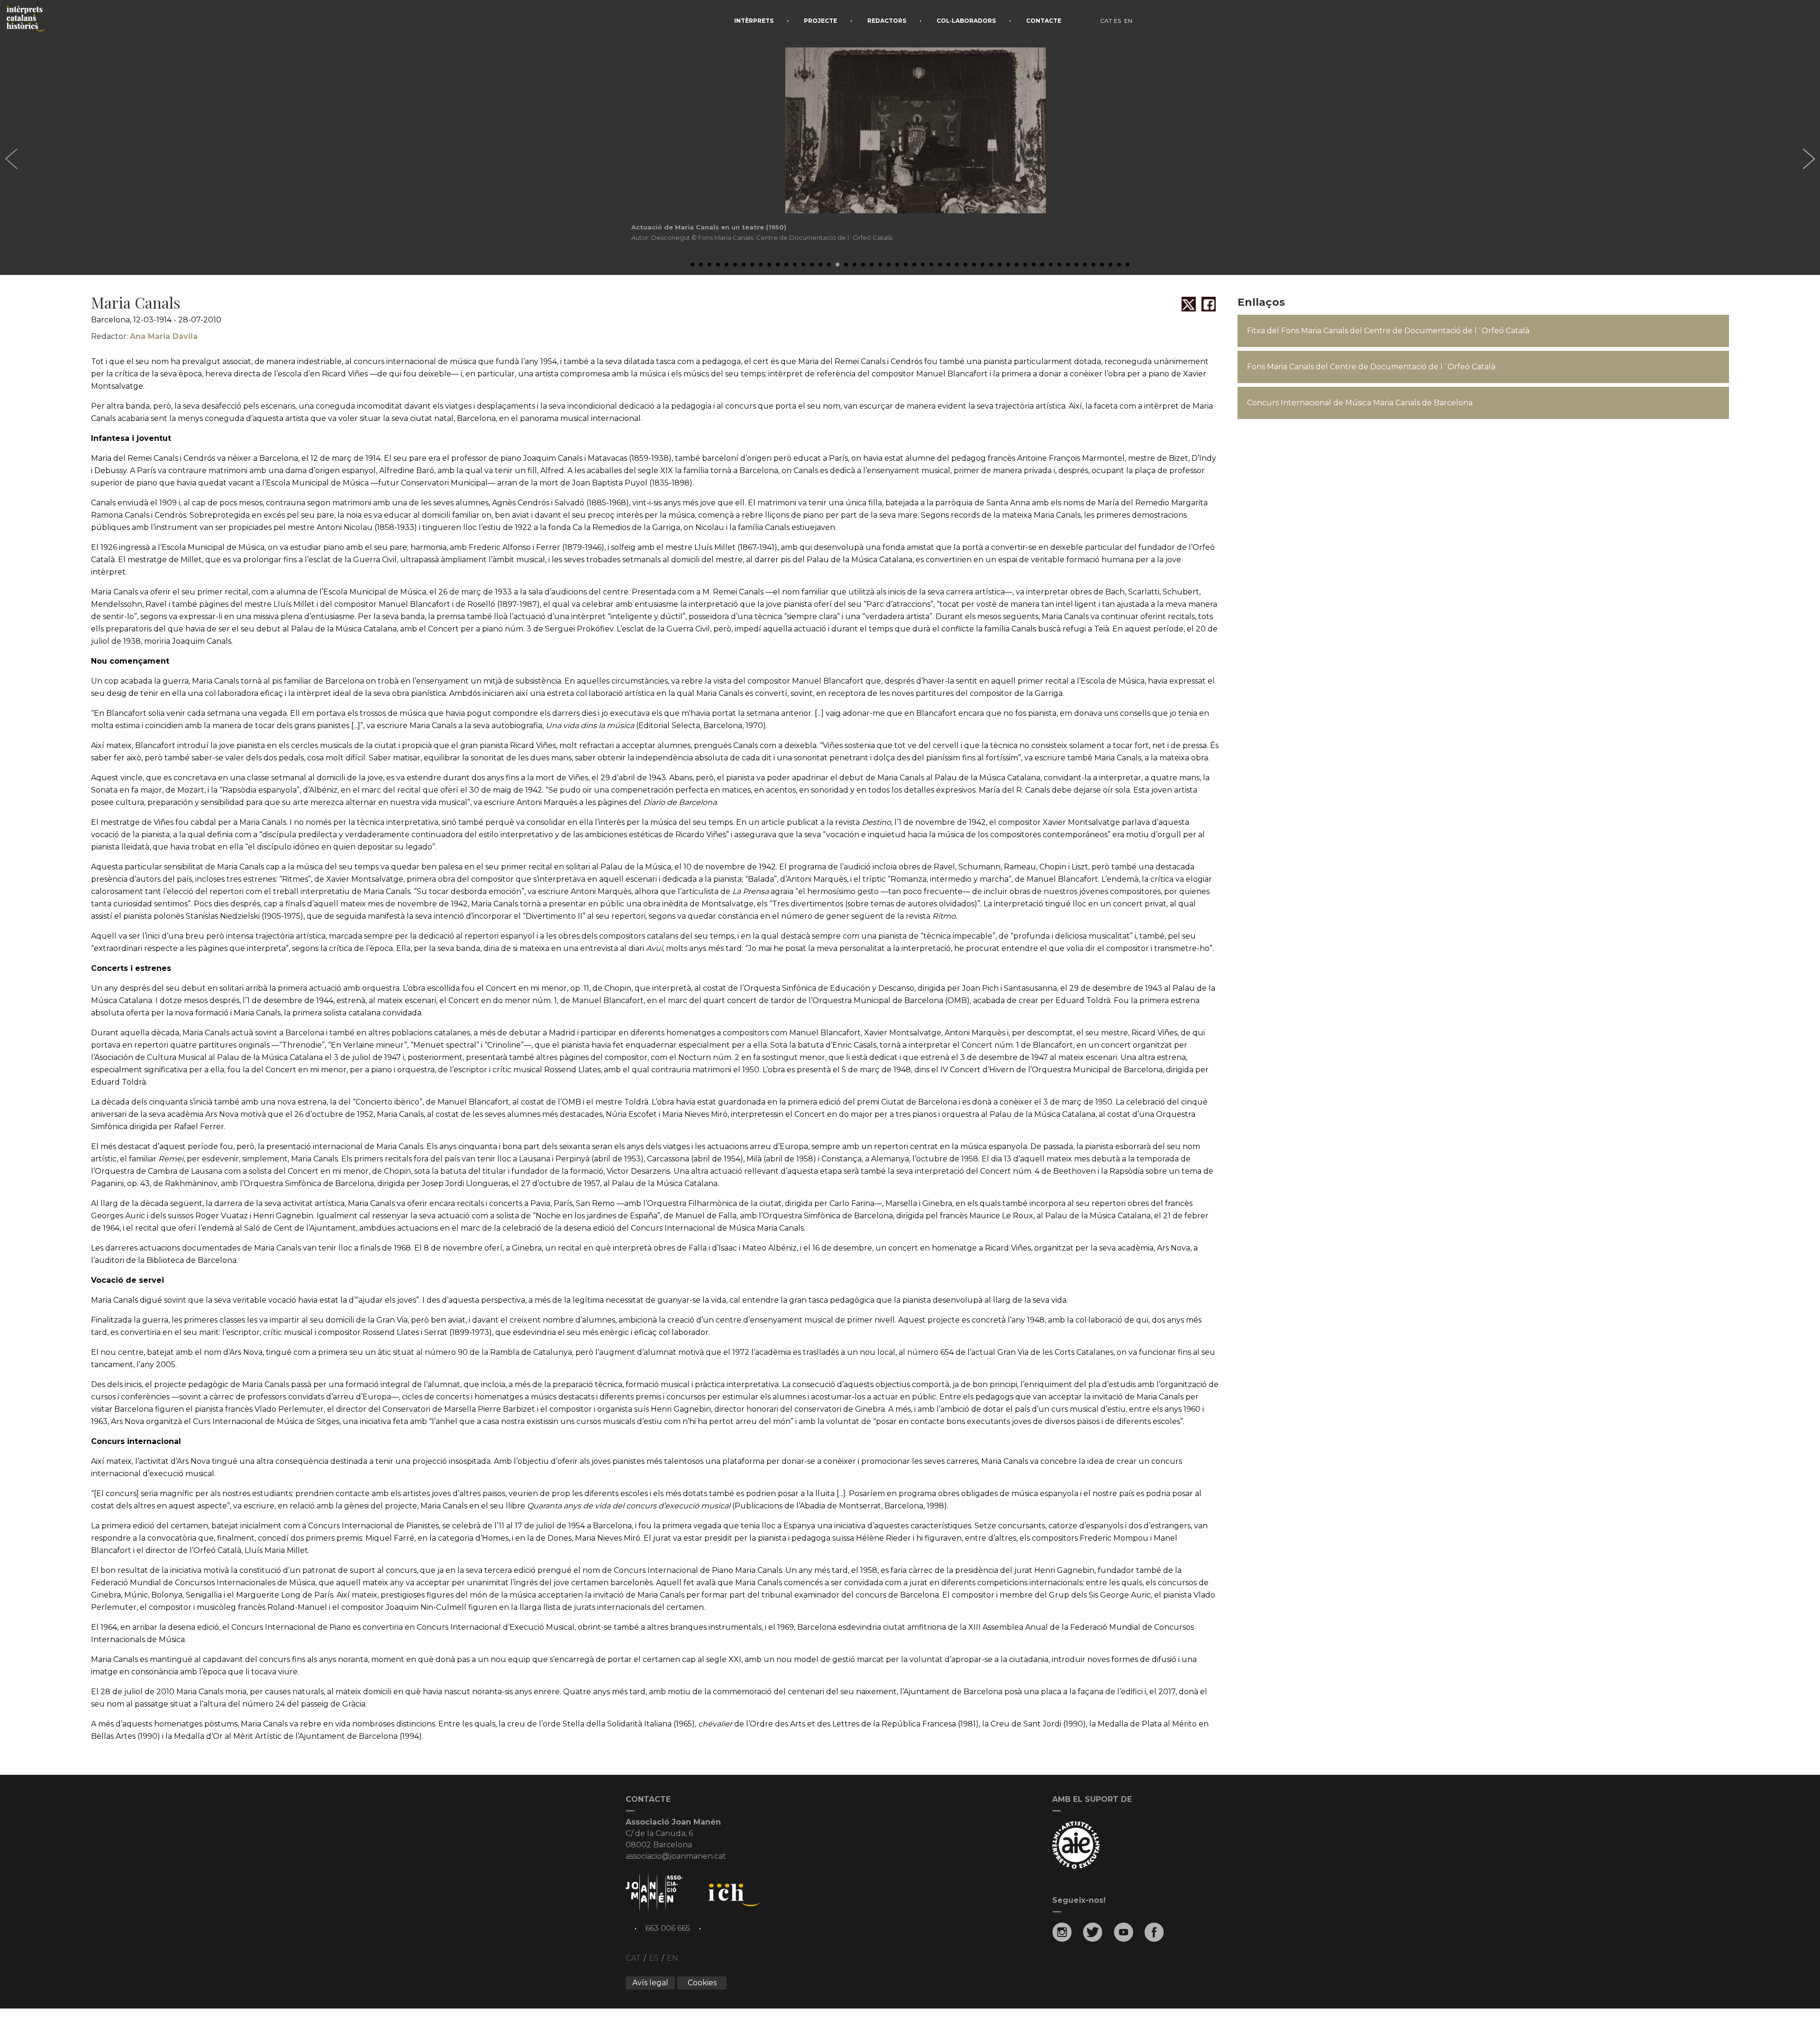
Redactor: (144, 336)
